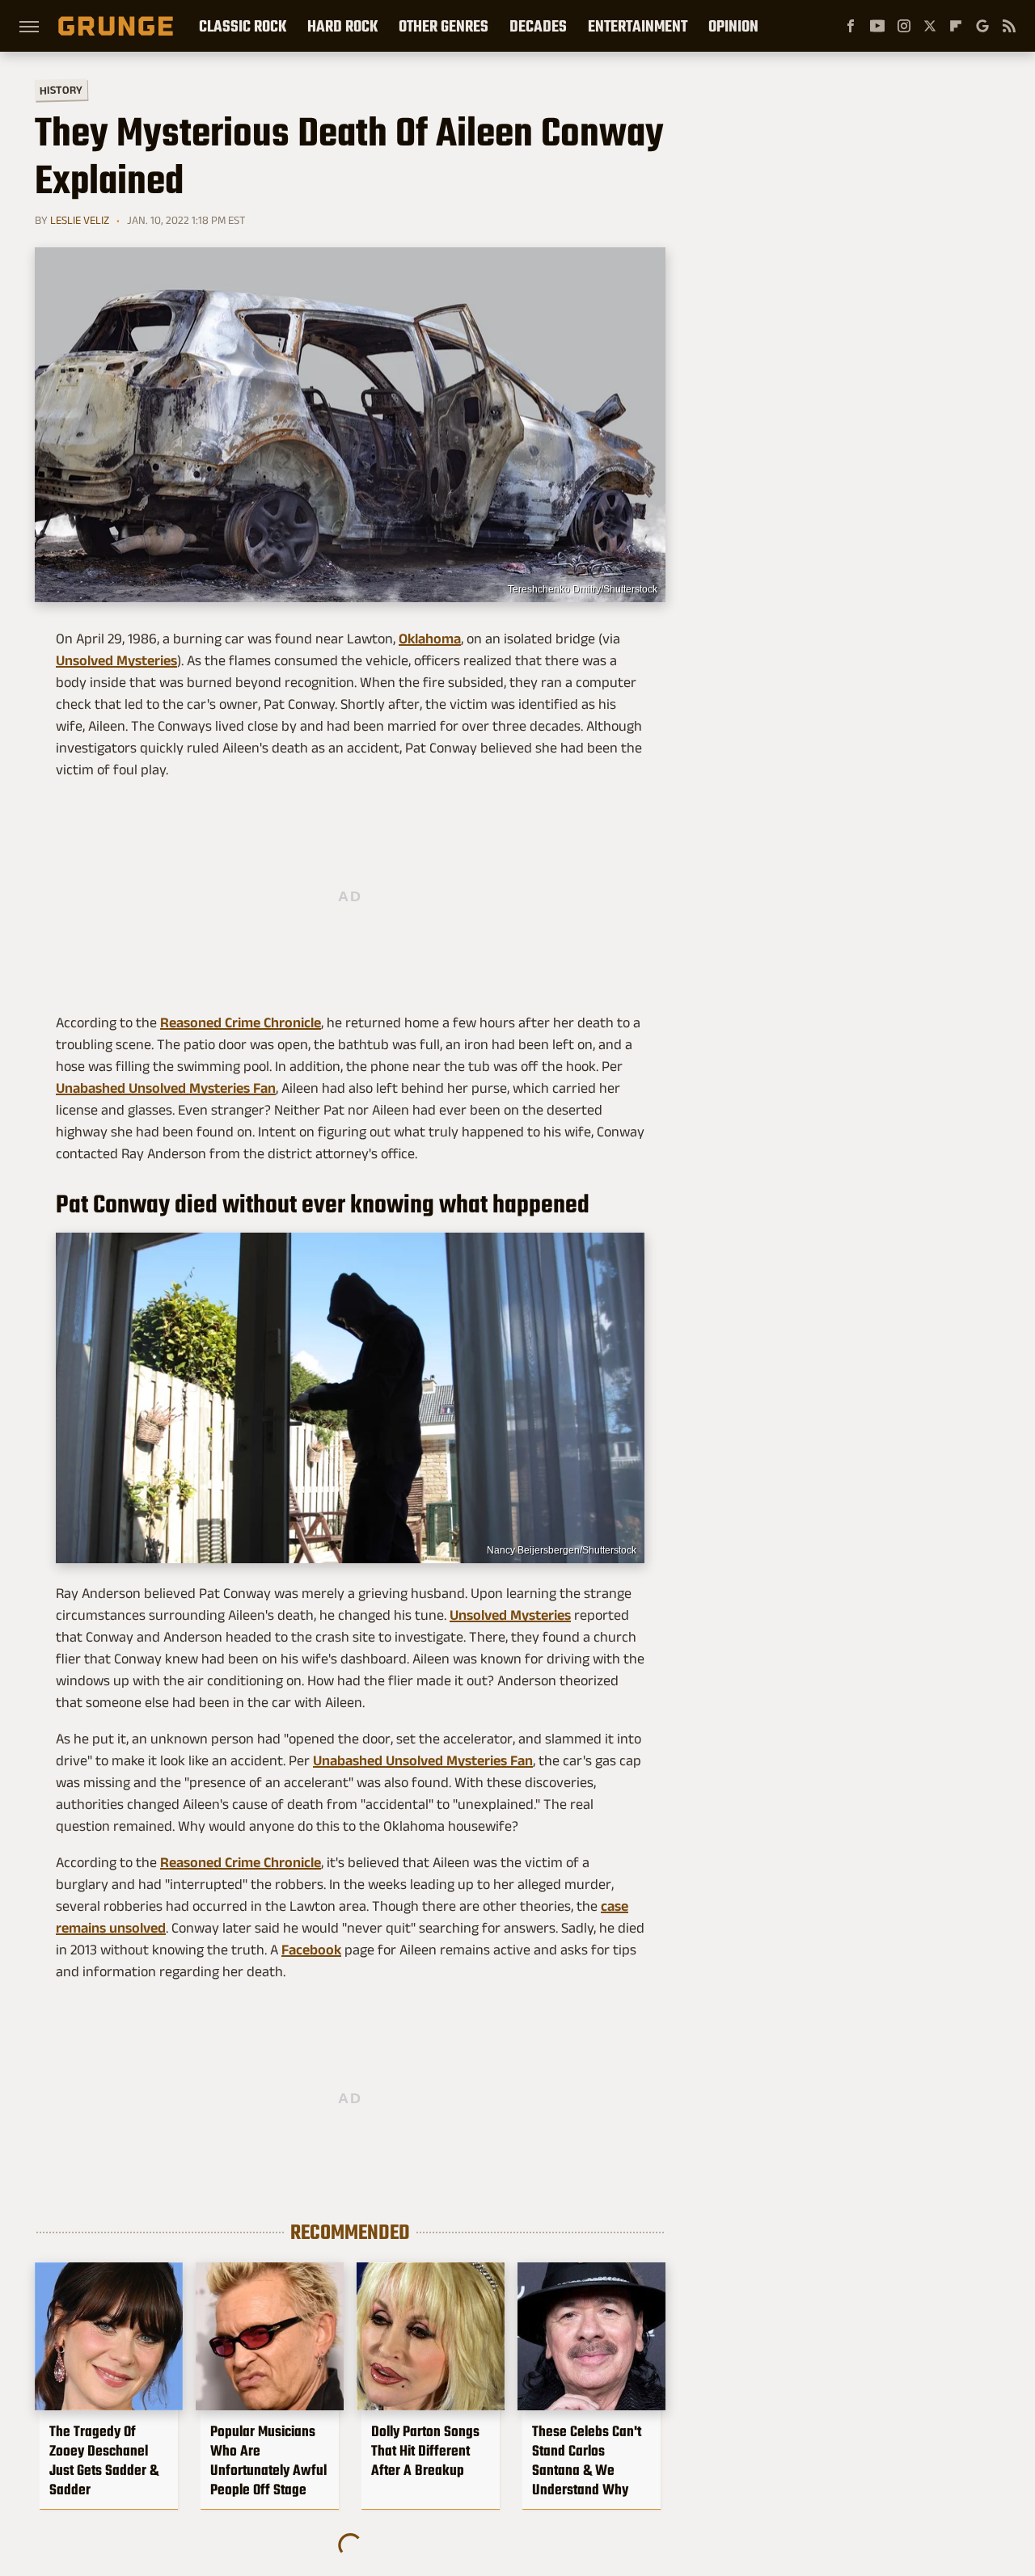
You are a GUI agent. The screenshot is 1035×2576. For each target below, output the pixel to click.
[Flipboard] (956, 26)
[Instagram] (904, 26)
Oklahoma (430, 639)
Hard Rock (342, 26)
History (61, 89)
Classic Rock (243, 26)
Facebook (311, 1950)
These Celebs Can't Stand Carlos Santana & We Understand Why (587, 2460)
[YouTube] (877, 26)
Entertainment (638, 26)
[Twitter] (930, 26)
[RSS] (1009, 26)
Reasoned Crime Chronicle (241, 1022)
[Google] (982, 26)
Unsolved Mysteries (116, 660)
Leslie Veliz (80, 220)
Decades (538, 26)
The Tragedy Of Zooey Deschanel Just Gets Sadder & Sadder (104, 2460)
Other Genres (444, 26)
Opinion (733, 26)
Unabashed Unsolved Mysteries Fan (166, 1088)
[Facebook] (851, 26)
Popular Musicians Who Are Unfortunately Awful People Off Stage (268, 2460)
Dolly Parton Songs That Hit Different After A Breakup (425, 2451)
